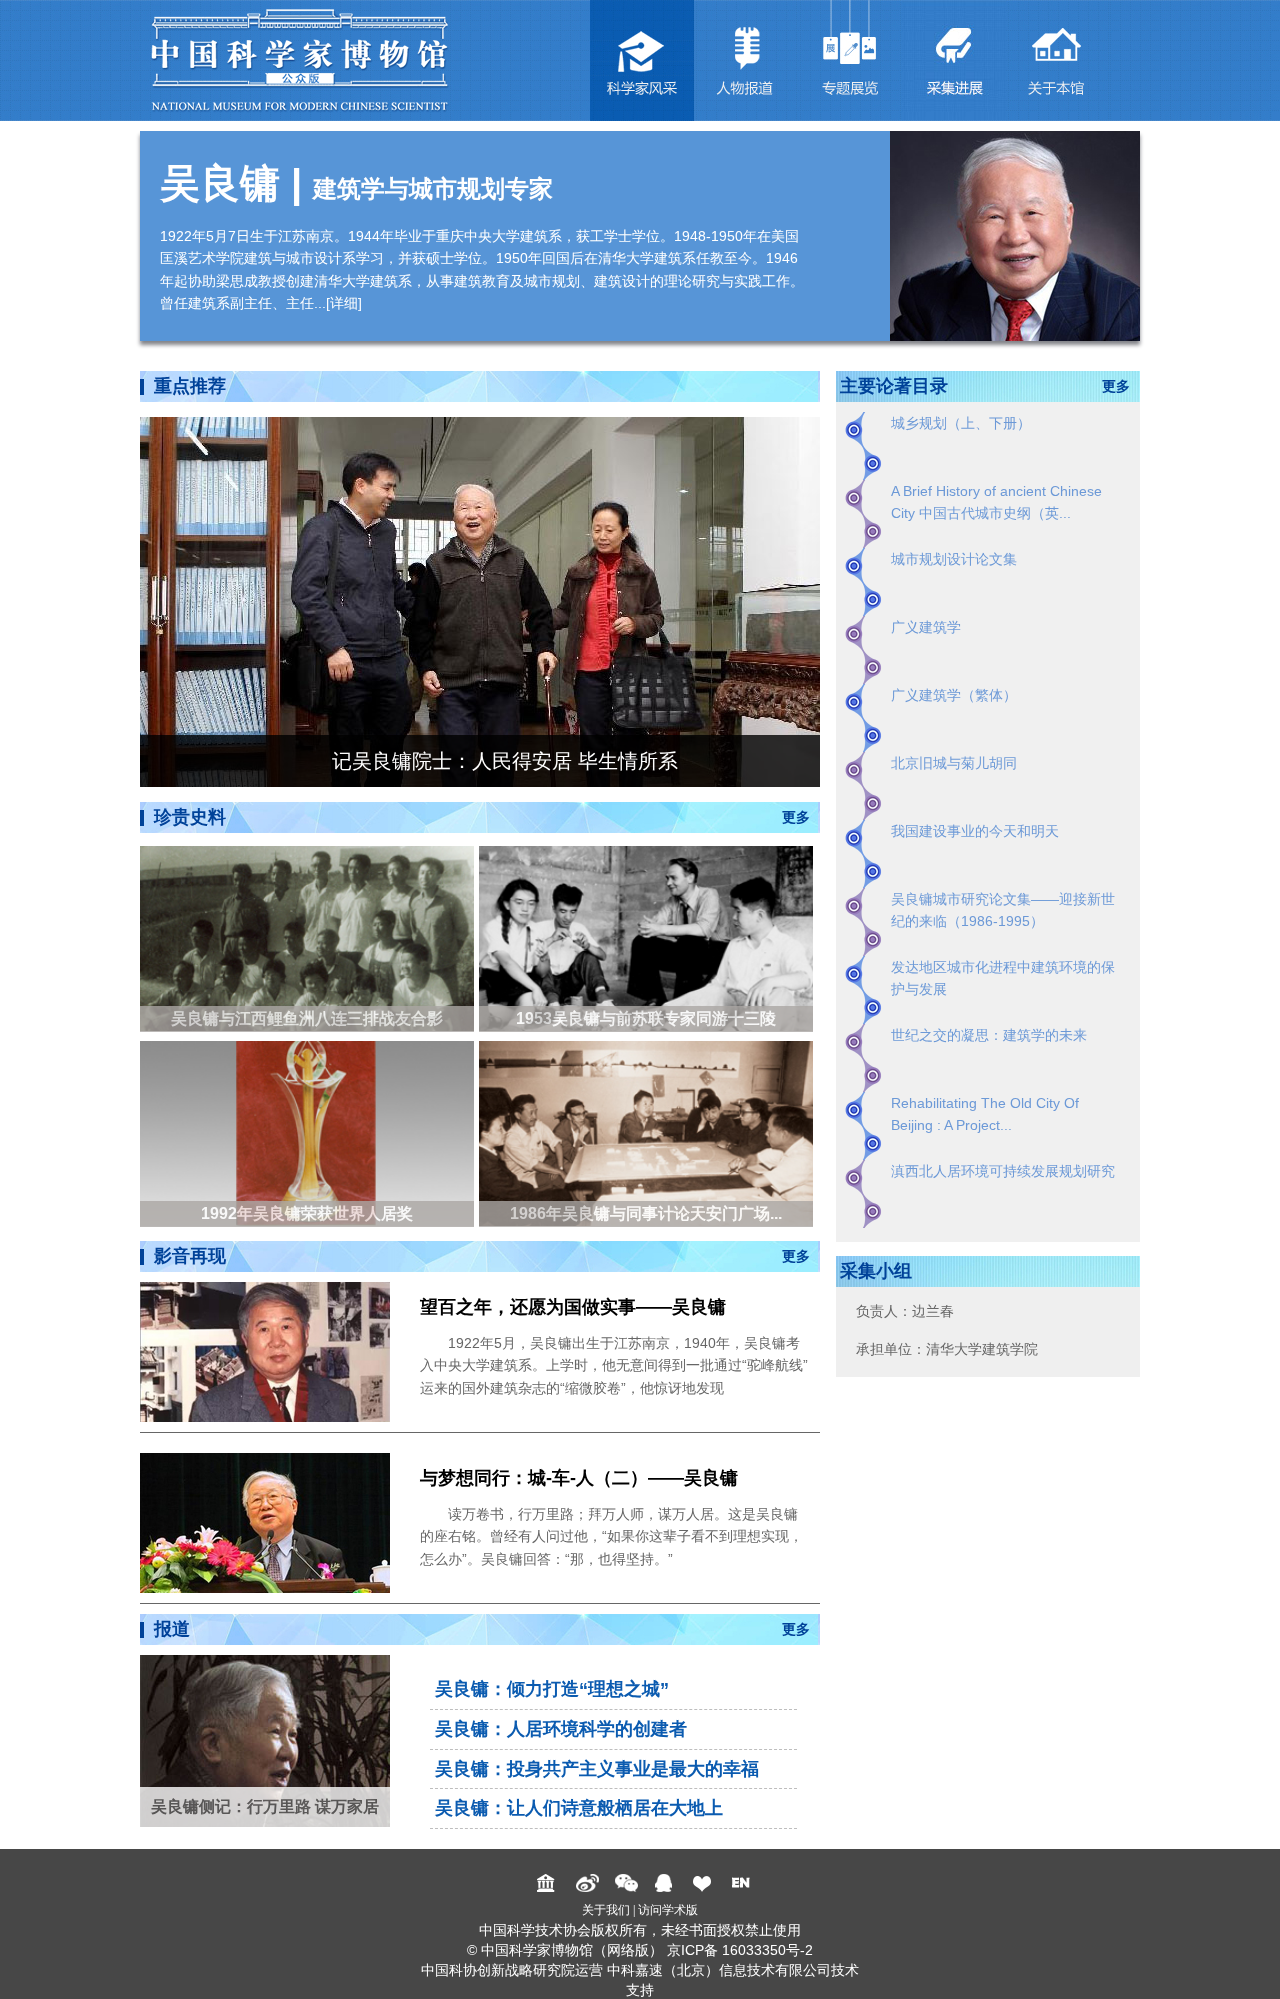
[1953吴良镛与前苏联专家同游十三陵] (648, 937)
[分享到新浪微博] (587, 1883)
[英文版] (743, 1883)
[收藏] (704, 1883)
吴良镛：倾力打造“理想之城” (552, 1689)
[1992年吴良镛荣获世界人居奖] (309, 1132)
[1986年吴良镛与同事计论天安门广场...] (648, 1132)
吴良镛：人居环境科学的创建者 (561, 1729)
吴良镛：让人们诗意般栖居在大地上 (579, 1808)
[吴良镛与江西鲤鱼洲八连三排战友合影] (309, 937)
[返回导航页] (548, 1883)
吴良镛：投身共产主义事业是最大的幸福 (597, 1769)
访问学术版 (668, 1910)
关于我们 (606, 1910)
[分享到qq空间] (665, 1883)
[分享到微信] (626, 1883)
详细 (344, 303)
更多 (796, 817)
